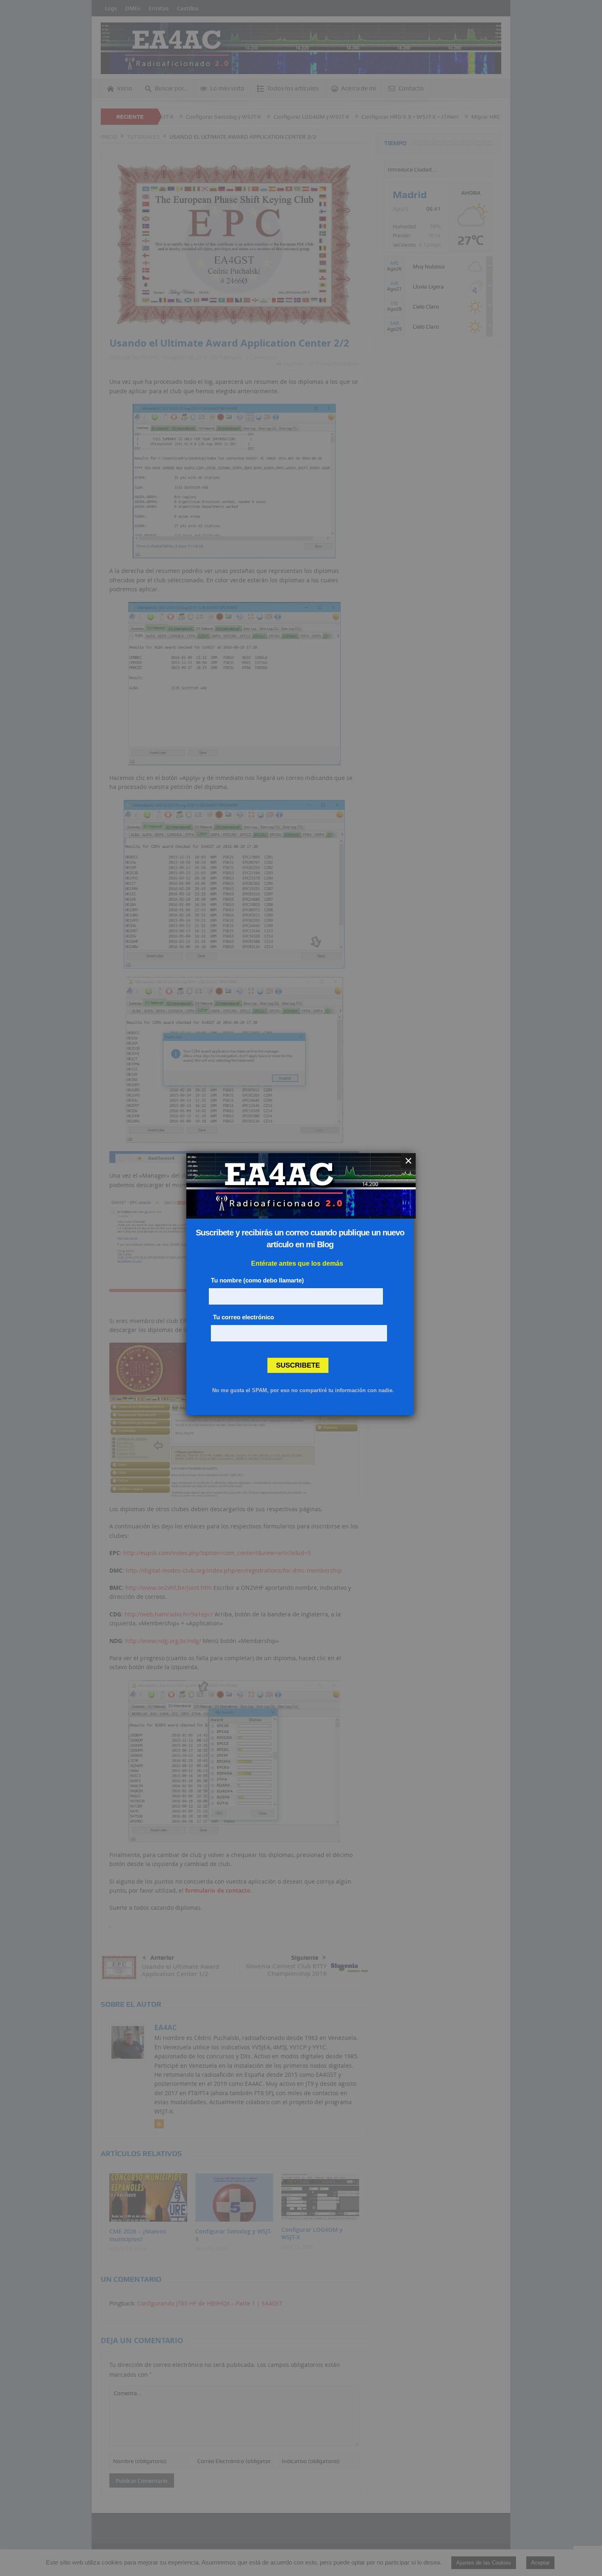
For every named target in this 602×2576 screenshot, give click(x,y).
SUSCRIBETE (298, 1365)
